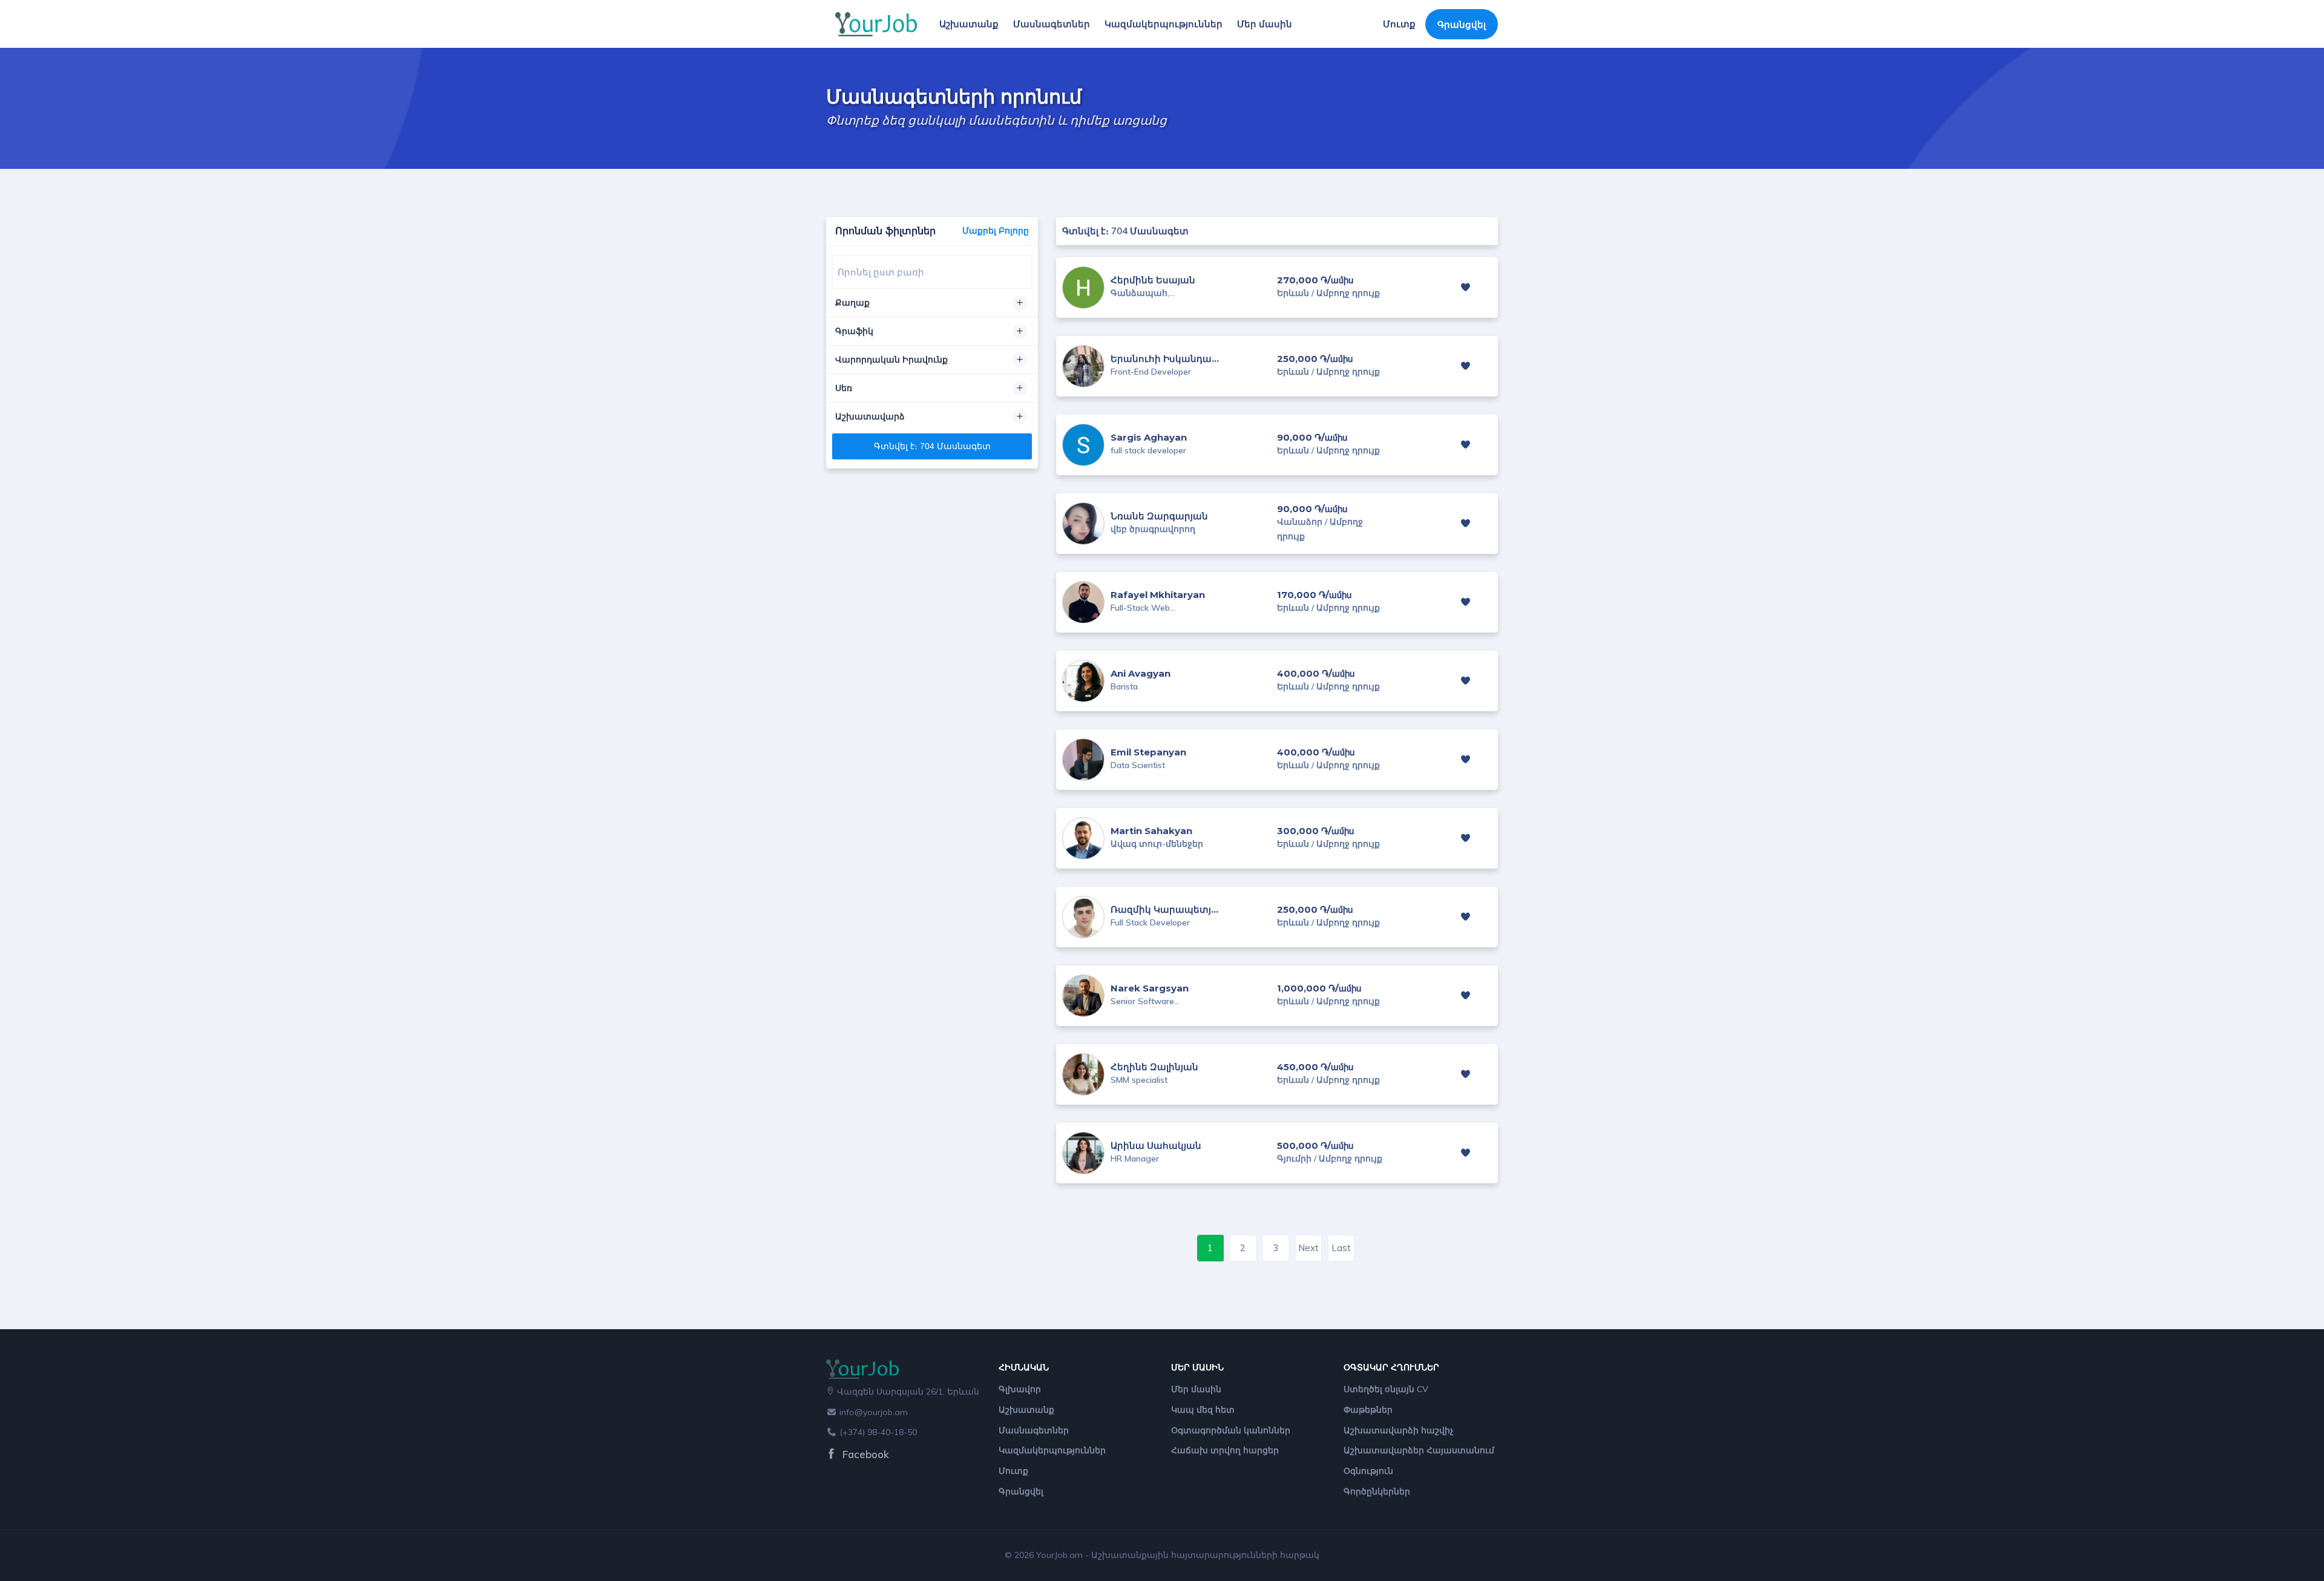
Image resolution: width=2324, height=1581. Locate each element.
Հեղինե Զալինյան (1154, 1067)
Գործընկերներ (1377, 1491)
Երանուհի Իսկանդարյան (1173, 359)
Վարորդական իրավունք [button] (891, 360)
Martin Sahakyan (1151, 831)
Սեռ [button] (844, 388)
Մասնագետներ (1052, 24)
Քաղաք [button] (852, 303)
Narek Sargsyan (1150, 988)
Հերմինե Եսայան (1153, 280)
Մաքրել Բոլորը (996, 231)
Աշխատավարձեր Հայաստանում (1419, 1450)
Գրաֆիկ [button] (854, 331)
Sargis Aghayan (1149, 437)
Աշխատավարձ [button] (870, 416)
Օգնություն (1368, 1471)
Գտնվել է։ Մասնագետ (932, 446)
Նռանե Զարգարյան (1159, 516)
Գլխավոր (1020, 1389)
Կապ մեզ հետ (1203, 1410)
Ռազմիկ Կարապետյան (1168, 909)
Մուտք (1399, 24)
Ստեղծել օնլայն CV (1386, 1389)
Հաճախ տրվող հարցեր (1225, 1450)
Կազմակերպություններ (1164, 24)
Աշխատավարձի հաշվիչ (1399, 1430)
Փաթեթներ (1368, 1410)
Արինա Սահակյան (1156, 1145)
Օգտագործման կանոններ (1231, 1430)
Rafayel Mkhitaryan (1158, 595)
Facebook (864, 1454)
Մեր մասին (1265, 24)
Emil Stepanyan (1148, 752)
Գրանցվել (1462, 25)
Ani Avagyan (1141, 673)
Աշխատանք (969, 24)
